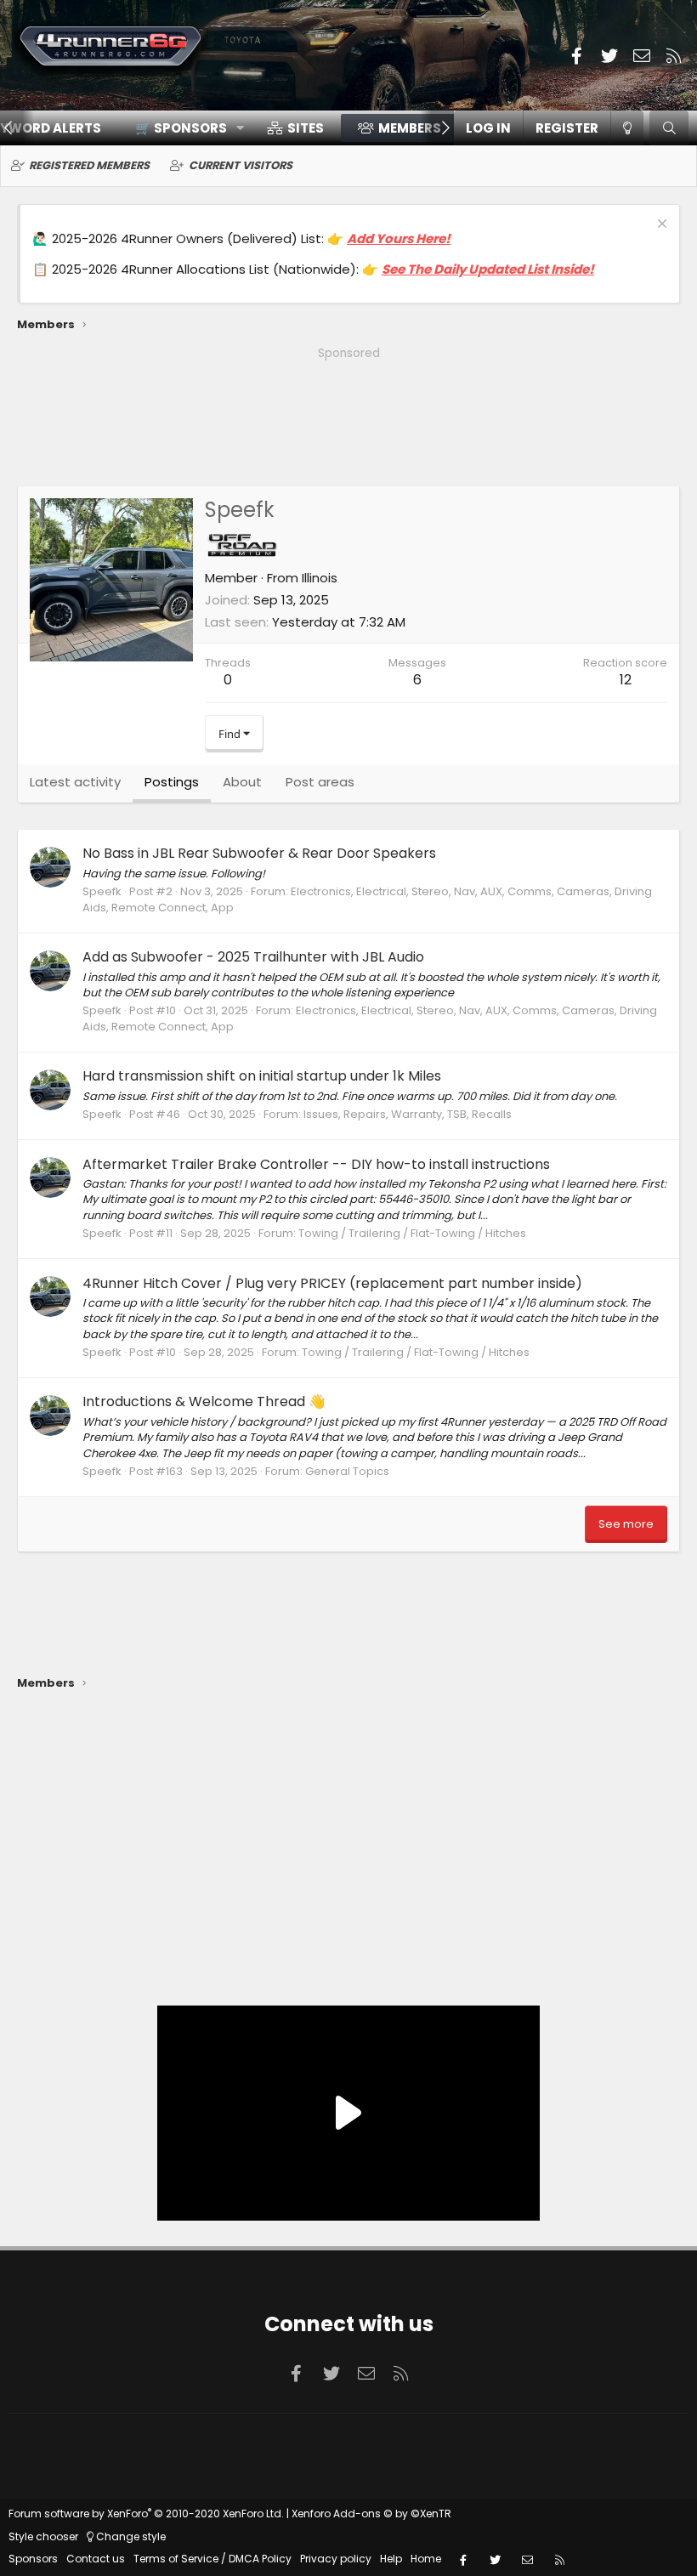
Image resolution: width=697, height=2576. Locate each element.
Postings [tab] (172, 782)
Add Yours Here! (399, 238)
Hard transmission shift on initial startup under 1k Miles (262, 1076)
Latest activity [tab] (75, 782)
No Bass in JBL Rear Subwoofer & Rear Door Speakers (259, 853)
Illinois (320, 578)
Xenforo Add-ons (371, 2514)
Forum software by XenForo (146, 2514)
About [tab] (242, 782)
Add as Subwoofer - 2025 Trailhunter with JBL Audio (253, 957)
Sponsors (33, 2559)
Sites (306, 128)
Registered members (89, 165)
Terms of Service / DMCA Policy (212, 2559)
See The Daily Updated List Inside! (488, 269)
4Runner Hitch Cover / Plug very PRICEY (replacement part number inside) (332, 1283)
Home (426, 2559)
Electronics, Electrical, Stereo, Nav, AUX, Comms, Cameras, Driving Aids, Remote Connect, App (367, 899)
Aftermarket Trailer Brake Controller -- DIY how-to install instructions (316, 1164)
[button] (184, 128)
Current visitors (241, 165)
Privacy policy (336, 2559)
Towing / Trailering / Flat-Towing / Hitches (412, 1233)
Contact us (96, 2559)
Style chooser (43, 2536)
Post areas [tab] (320, 782)
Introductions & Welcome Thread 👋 (204, 1401)
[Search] (669, 128)
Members (410, 128)
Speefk (102, 891)
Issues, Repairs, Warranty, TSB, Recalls (408, 1114)
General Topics (347, 1471)
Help (391, 2559)
